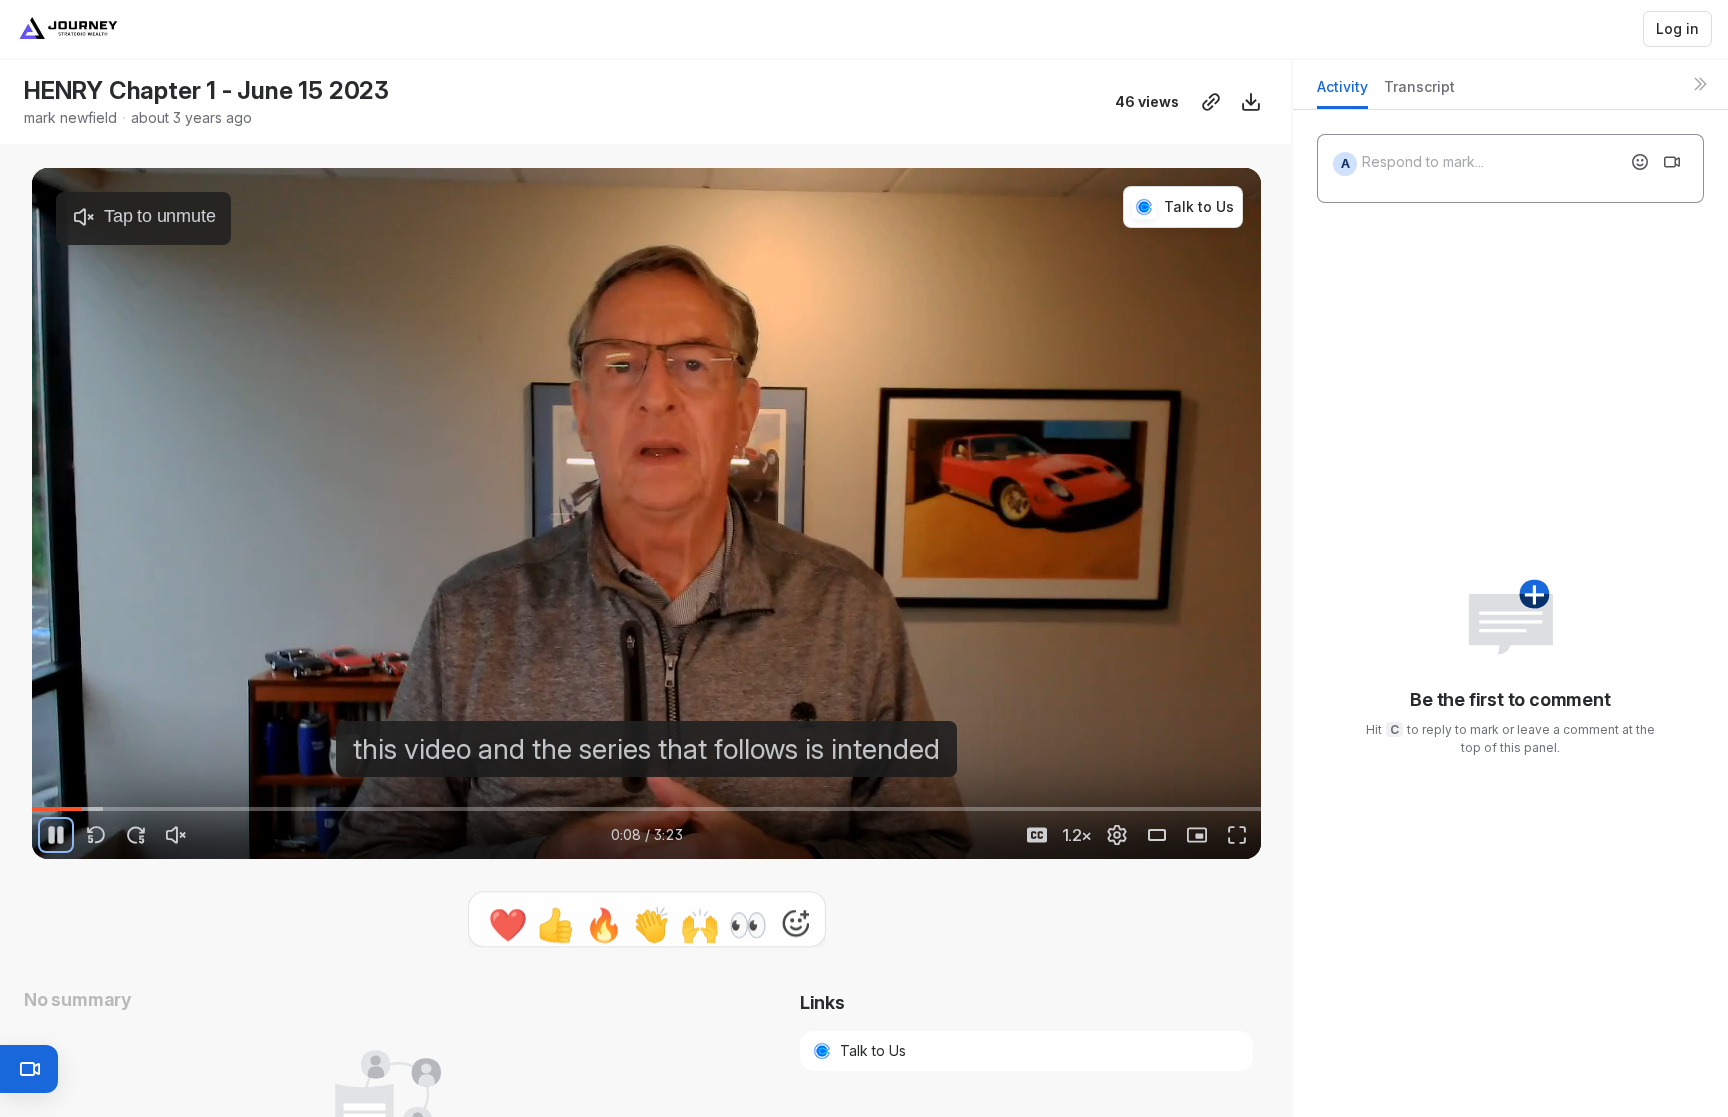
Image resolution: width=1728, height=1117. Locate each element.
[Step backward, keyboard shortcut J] (96, 835)
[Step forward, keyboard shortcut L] (136, 835)
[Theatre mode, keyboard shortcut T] (1157, 835)
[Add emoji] (1640, 162)
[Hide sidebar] (1700, 84)
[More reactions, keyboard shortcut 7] (796, 971)
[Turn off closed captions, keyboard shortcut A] (1037, 835)
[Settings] (1117, 835)
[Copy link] (1211, 102)
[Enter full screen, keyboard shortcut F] (1237, 835)
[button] (647, 911)
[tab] (1342, 92)
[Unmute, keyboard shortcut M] (176, 835)
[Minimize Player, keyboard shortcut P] (1197, 835)
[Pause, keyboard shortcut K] (56, 835)
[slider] (646, 809)
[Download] (1251, 102)
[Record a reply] (1672, 162)
